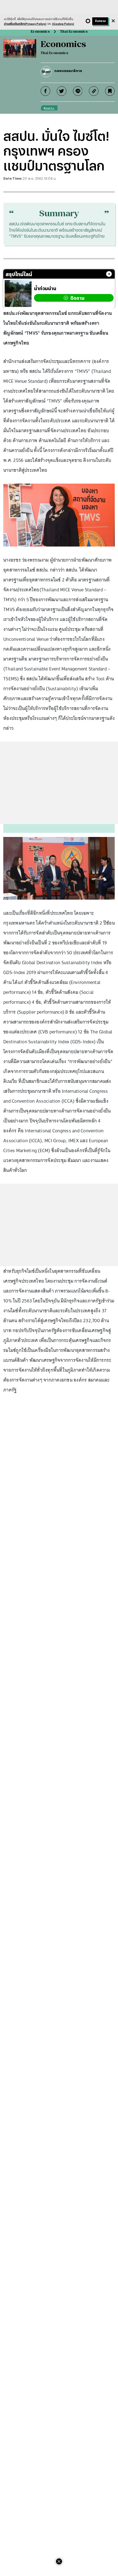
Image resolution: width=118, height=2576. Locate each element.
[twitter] (62, 91)
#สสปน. (49, 108)
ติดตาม (77, 298)
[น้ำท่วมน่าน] (18, 293)
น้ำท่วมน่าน (45, 288)
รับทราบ (100, 21)
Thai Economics (74, 31)
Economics (40, 31)
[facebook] (45, 91)
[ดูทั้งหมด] (109, 274)
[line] (78, 91)
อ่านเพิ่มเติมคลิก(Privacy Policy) (25, 24)
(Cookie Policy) (63, 24)
